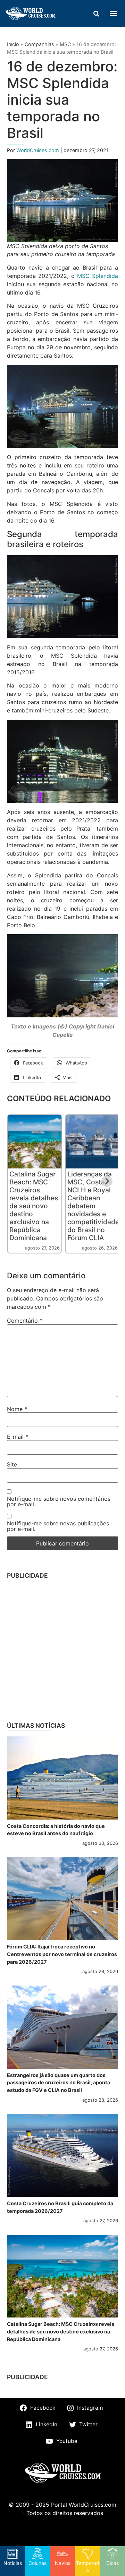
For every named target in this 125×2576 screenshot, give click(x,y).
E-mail (18, 1437)
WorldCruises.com (38, 150)
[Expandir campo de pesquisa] (96, 14)
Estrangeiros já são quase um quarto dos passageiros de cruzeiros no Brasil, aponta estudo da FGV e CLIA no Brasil (59, 2083)
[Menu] (114, 14)
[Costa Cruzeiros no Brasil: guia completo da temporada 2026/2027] (62, 2155)
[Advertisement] (62, 1649)
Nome (17, 1409)
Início (13, 44)
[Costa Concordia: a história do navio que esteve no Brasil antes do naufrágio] (62, 1778)
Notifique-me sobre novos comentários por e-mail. (59, 1501)
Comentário (25, 1321)
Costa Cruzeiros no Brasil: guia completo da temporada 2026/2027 (60, 2207)
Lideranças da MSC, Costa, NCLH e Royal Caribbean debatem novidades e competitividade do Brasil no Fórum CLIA (93, 1206)
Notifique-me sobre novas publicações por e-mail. (58, 1526)
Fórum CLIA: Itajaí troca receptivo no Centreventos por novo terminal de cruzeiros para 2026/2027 (62, 1954)
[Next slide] (107, 1181)
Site (12, 1464)
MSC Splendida (98, 276)
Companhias (39, 44)
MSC (65, 44)
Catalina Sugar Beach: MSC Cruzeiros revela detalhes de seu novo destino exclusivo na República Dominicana (34, 1206)
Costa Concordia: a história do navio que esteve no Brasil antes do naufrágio (56, 1830)
